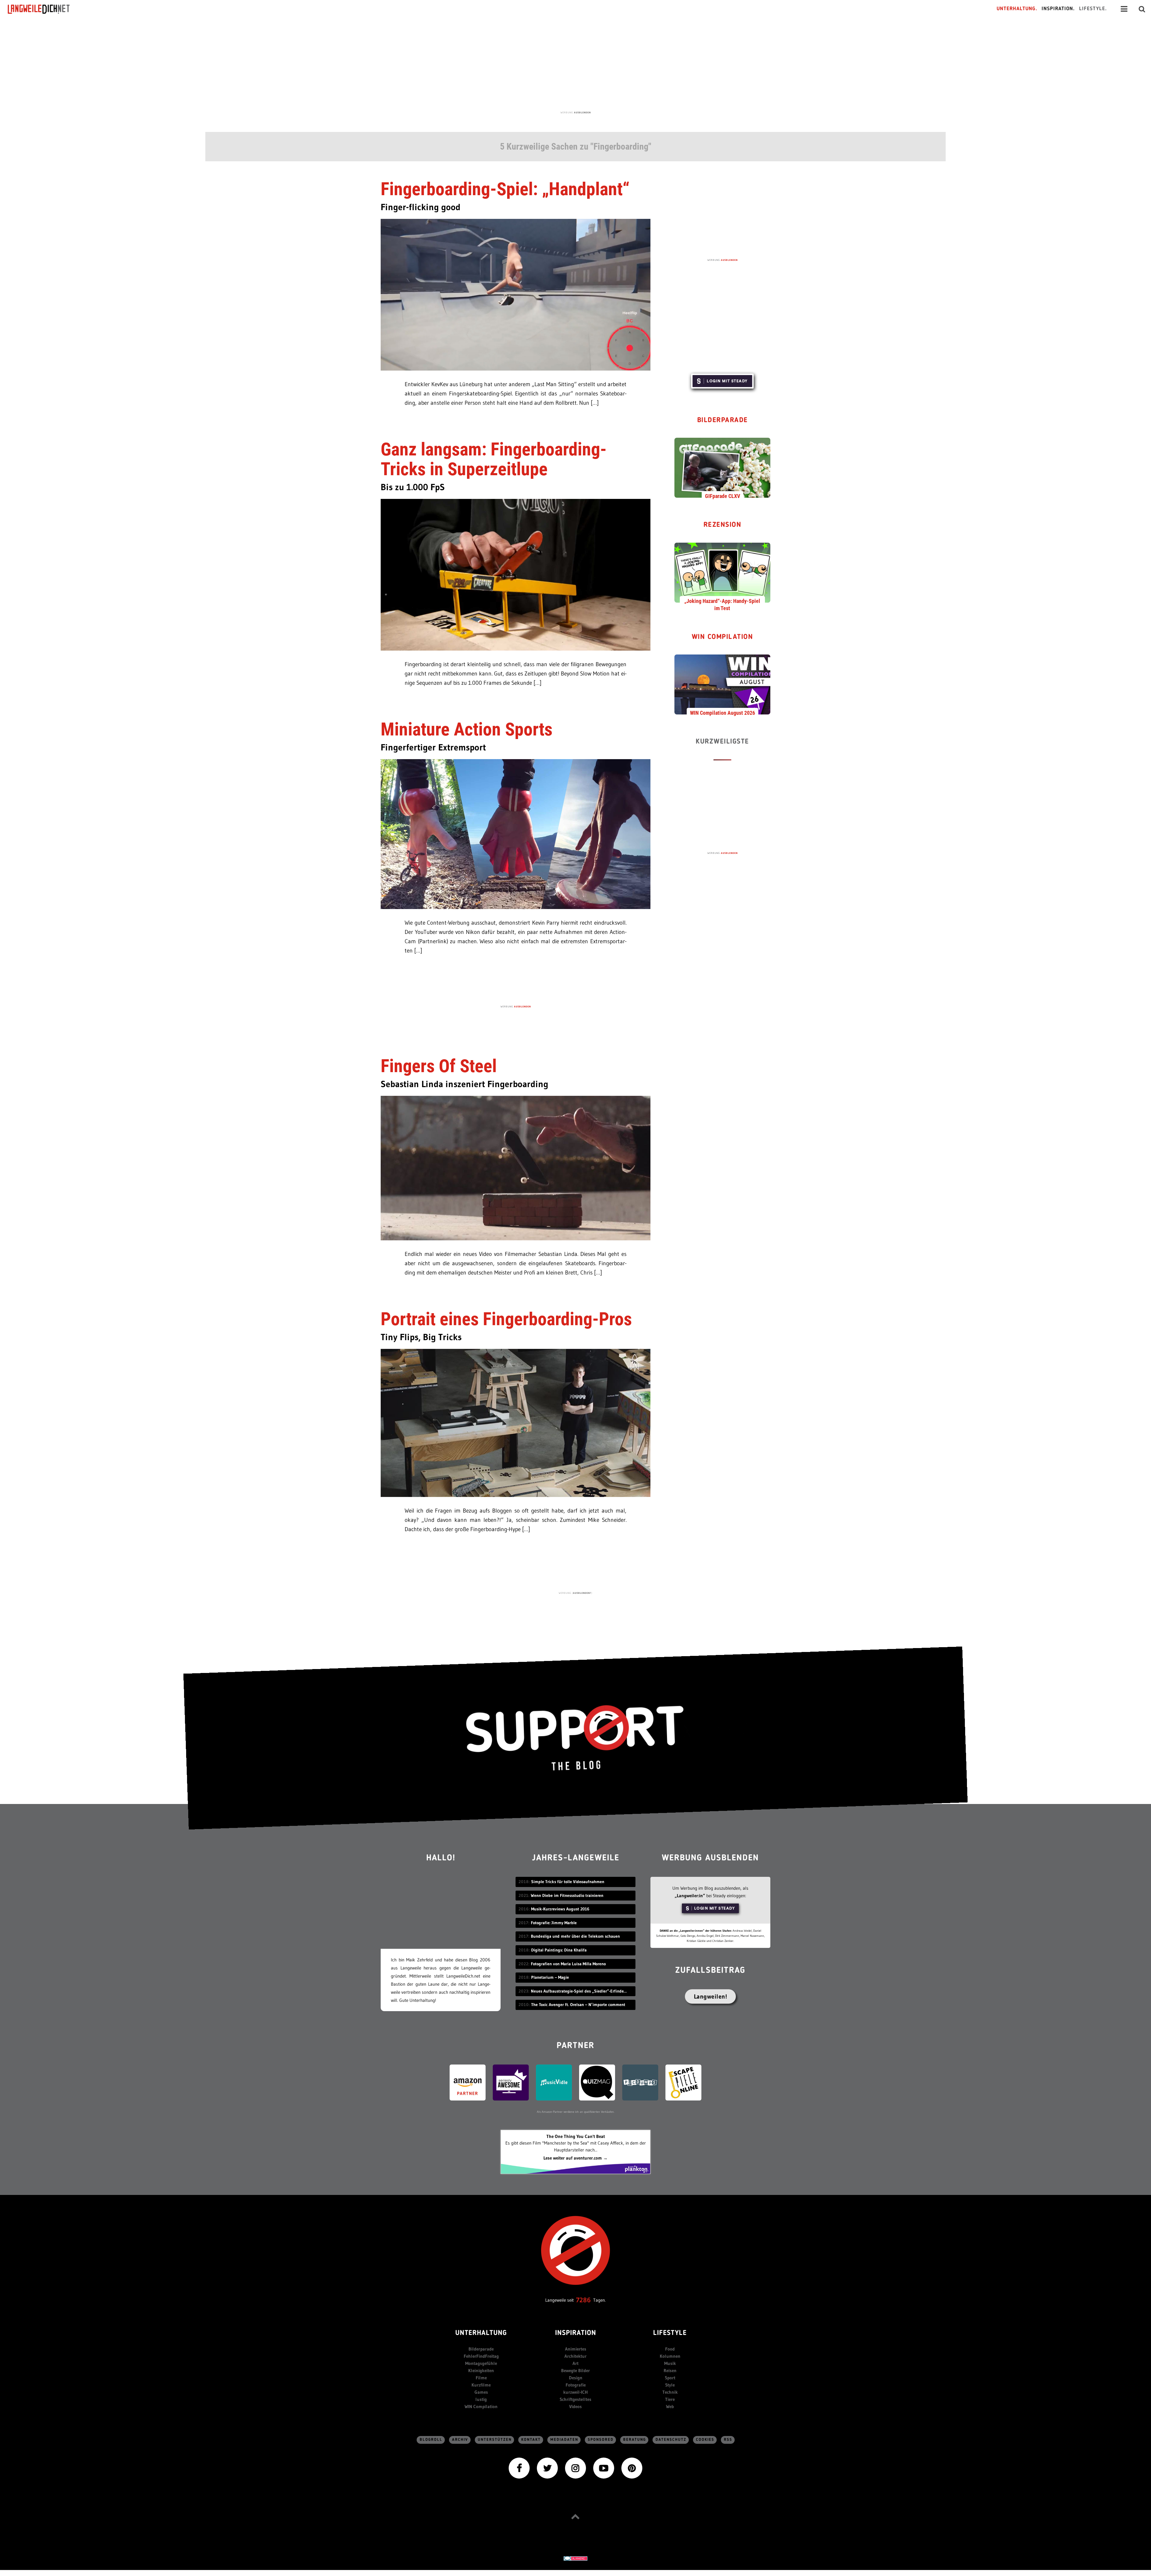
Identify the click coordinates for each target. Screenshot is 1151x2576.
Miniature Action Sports (467, 729)
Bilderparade (723, 420)
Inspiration (576, 2333)
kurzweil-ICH (575, 2392)
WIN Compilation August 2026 (723, 713)
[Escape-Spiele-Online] (683, 2082)
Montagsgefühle (481, 2363)
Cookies (705, 2440)
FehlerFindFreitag (481, 2356)
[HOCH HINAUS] (575, 2516)
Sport (670, 2378)
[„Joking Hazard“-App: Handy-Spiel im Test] (722, 572)
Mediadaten (564, 2440)
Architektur (575, 2356)
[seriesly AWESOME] (511, 2082)
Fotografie (576, 2385)
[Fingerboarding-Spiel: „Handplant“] (516, 294)
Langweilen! (711, 1996)
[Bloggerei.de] (575, 2558)
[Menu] (1124, 9)
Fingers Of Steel (439, 1066)
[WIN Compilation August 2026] (722, 684)
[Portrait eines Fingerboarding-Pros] (516, 1422)
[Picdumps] (640, 2082)
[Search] (1142, 9)
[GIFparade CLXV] (722, 467)
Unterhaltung (481, 2333)
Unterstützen (495, 2440)
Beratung (635, 2440)
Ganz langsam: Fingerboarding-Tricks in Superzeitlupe (494, 459)
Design (576, 2378)
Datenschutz (671, 2440)
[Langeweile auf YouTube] (604, 2467)
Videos (575, 2406)
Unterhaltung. (1017, 9)
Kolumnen (670, 2356)
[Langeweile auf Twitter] (547, 2467)
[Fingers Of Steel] (516, 1168)
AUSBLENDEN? (582, 1593)
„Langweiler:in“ (690, 1896)
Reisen (670, 2370)
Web (670, 2406)
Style (670, 2385)
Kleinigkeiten (481, 2370)
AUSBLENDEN (582, 112)
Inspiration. (1058, 9)
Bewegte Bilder (575, 2370)
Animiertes (576, 2349)
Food (670, 2349)
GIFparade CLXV (723, 496)
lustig (481, 2399)
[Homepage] (44, 9)
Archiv (460, 2440)
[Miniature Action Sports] (516, 834)
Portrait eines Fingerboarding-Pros (506, 1319)
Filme (481, 2378)
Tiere (670, 2399)
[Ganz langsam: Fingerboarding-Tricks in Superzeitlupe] (516, 574)
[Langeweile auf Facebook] (519, 2467)
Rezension (723, 525)
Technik (670, 2392)
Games (481, 2392)
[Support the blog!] (575, 1738)
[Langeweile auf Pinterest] (632, 2467)
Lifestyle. (1093, 9)
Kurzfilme (481, 2385)
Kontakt (531, 2440)
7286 (583, 2300)
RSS (728, 2440)
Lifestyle (670, 2333)
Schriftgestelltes (575, 2399)
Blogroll (431, 2440)
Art (575, 2363)
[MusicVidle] (554, 2082)
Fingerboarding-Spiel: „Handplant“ (505, 189)
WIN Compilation (723, 637)
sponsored (601, 2440)
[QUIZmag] (597, 2082)
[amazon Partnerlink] (468, 2082)
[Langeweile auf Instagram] (575, 2467)
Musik (670, 2363)
